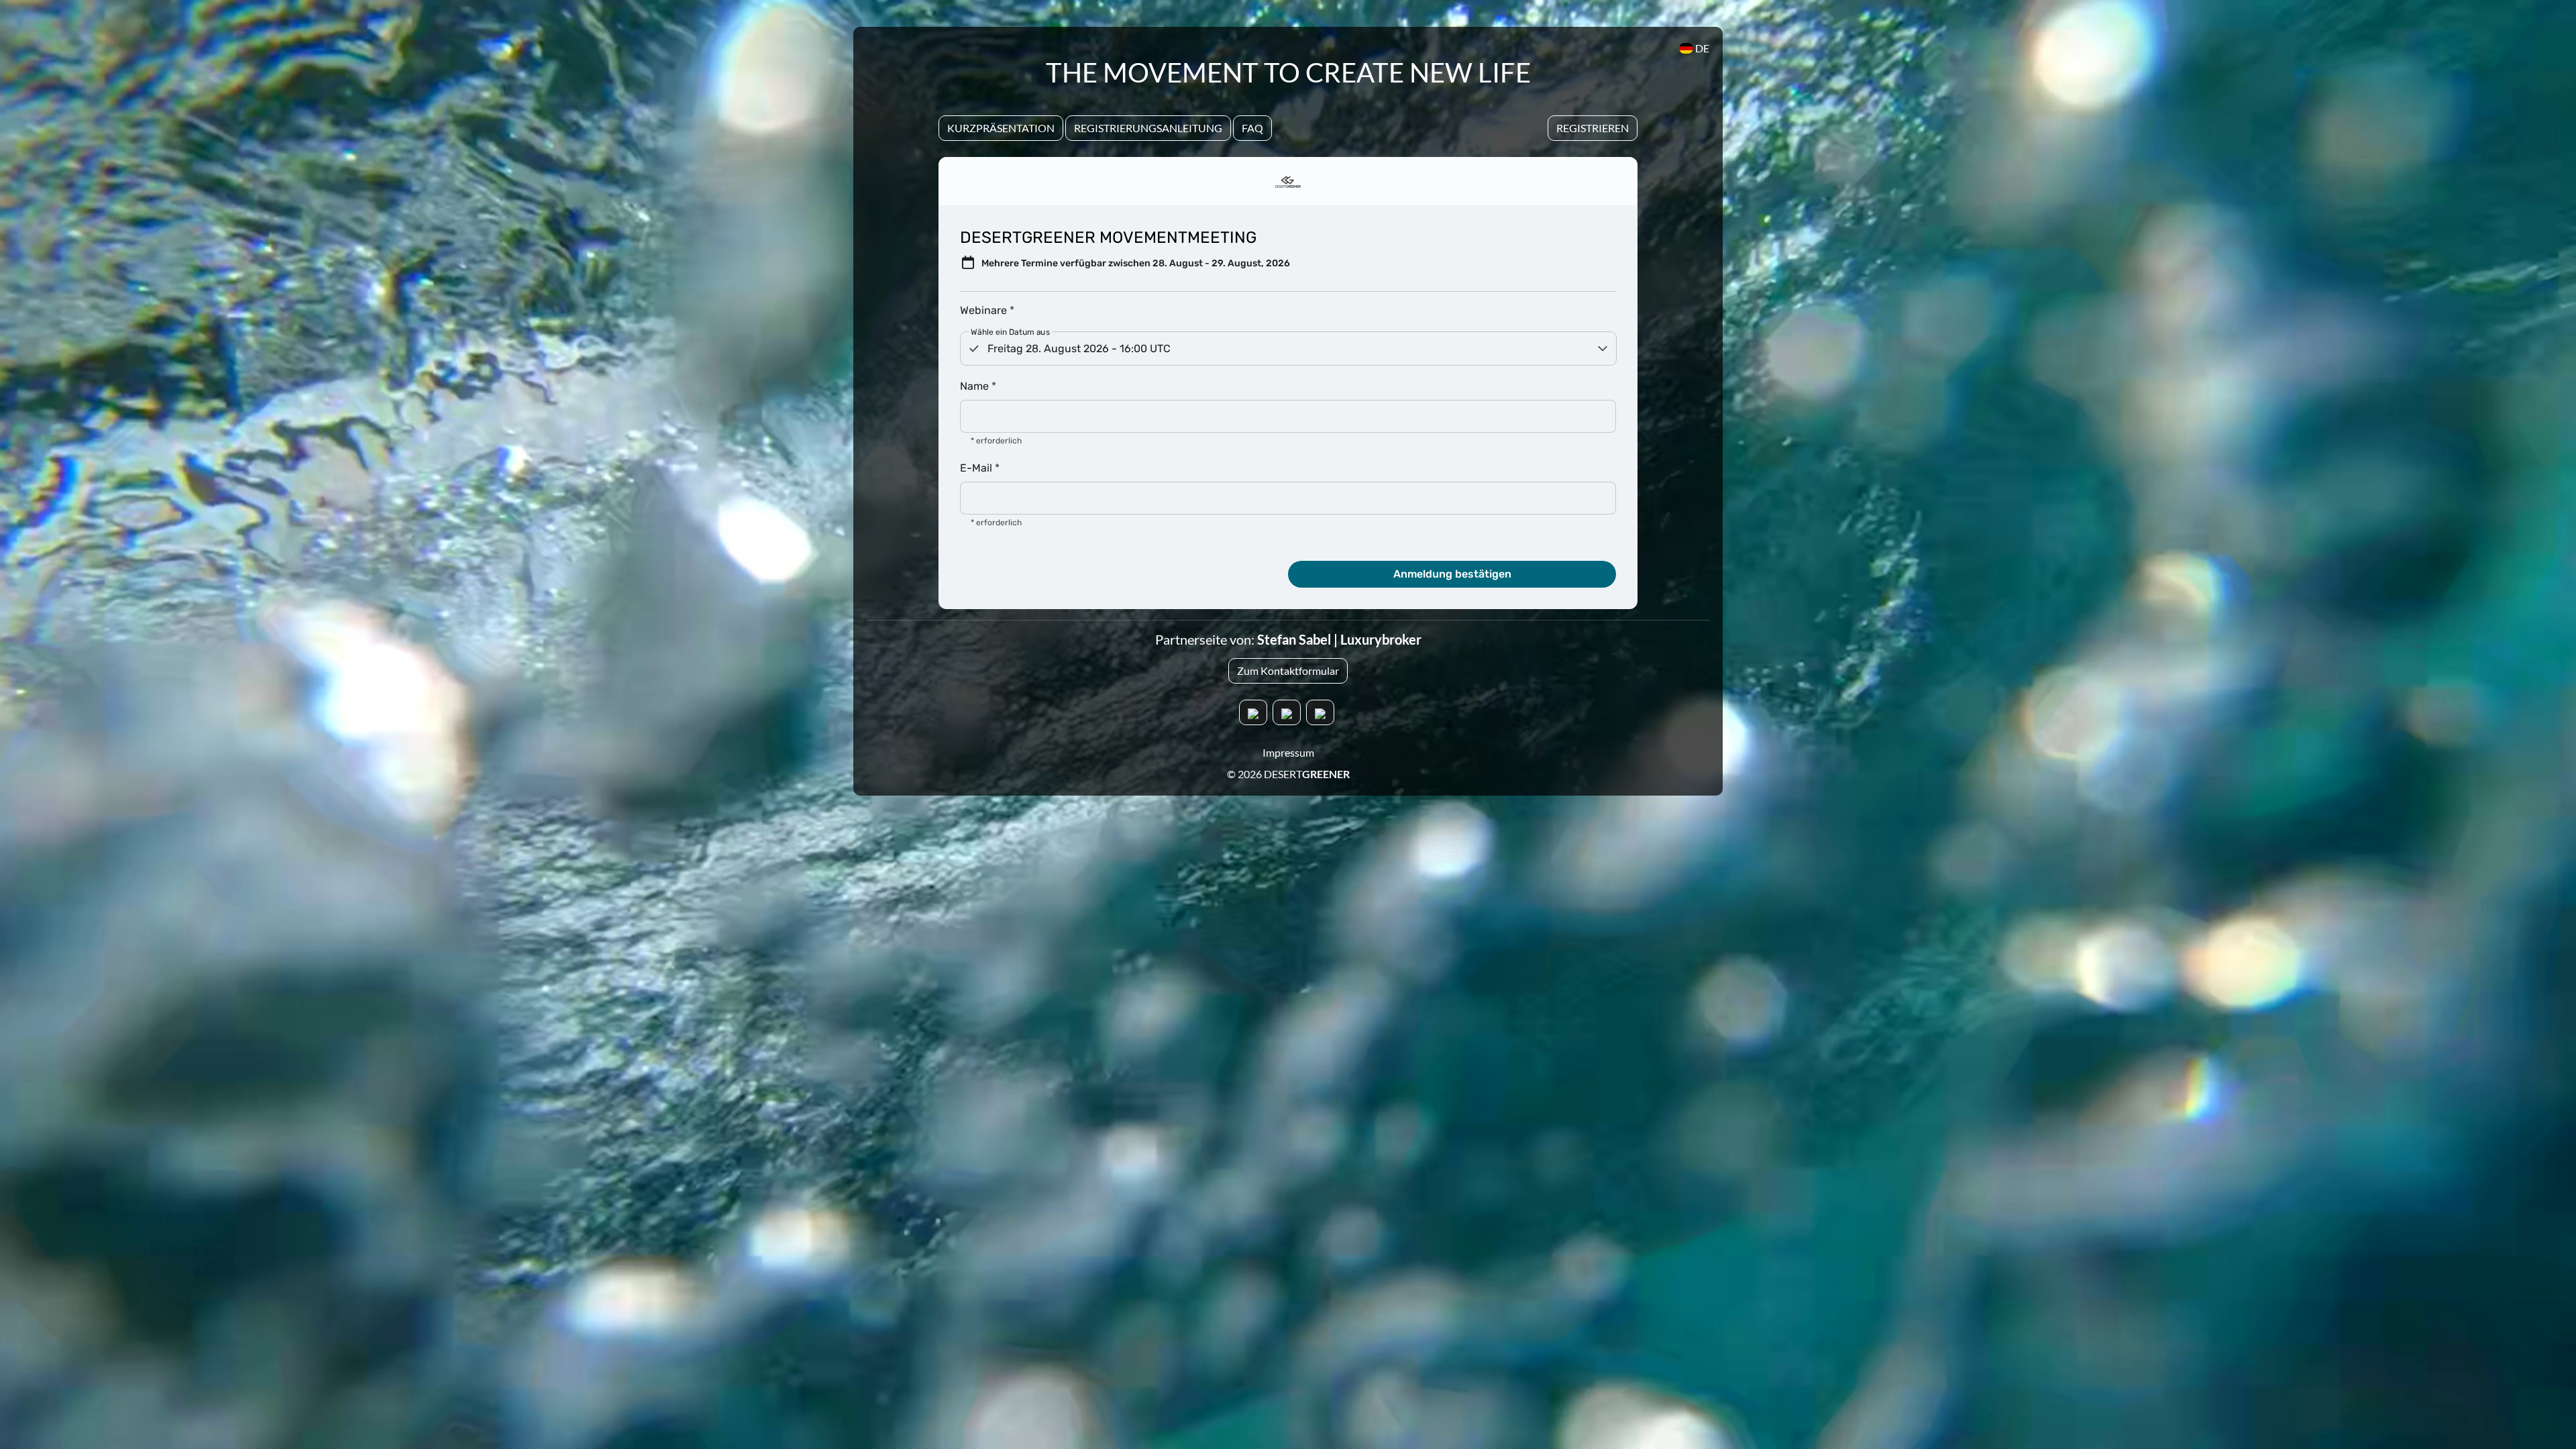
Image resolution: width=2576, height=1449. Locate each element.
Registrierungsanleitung (1148, 128)
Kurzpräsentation (1001, 128)
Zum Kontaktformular (1288, 670)
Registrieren (1593, 128)
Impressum (1288, 752)
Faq (1252, 128)
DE (1701, 48)
